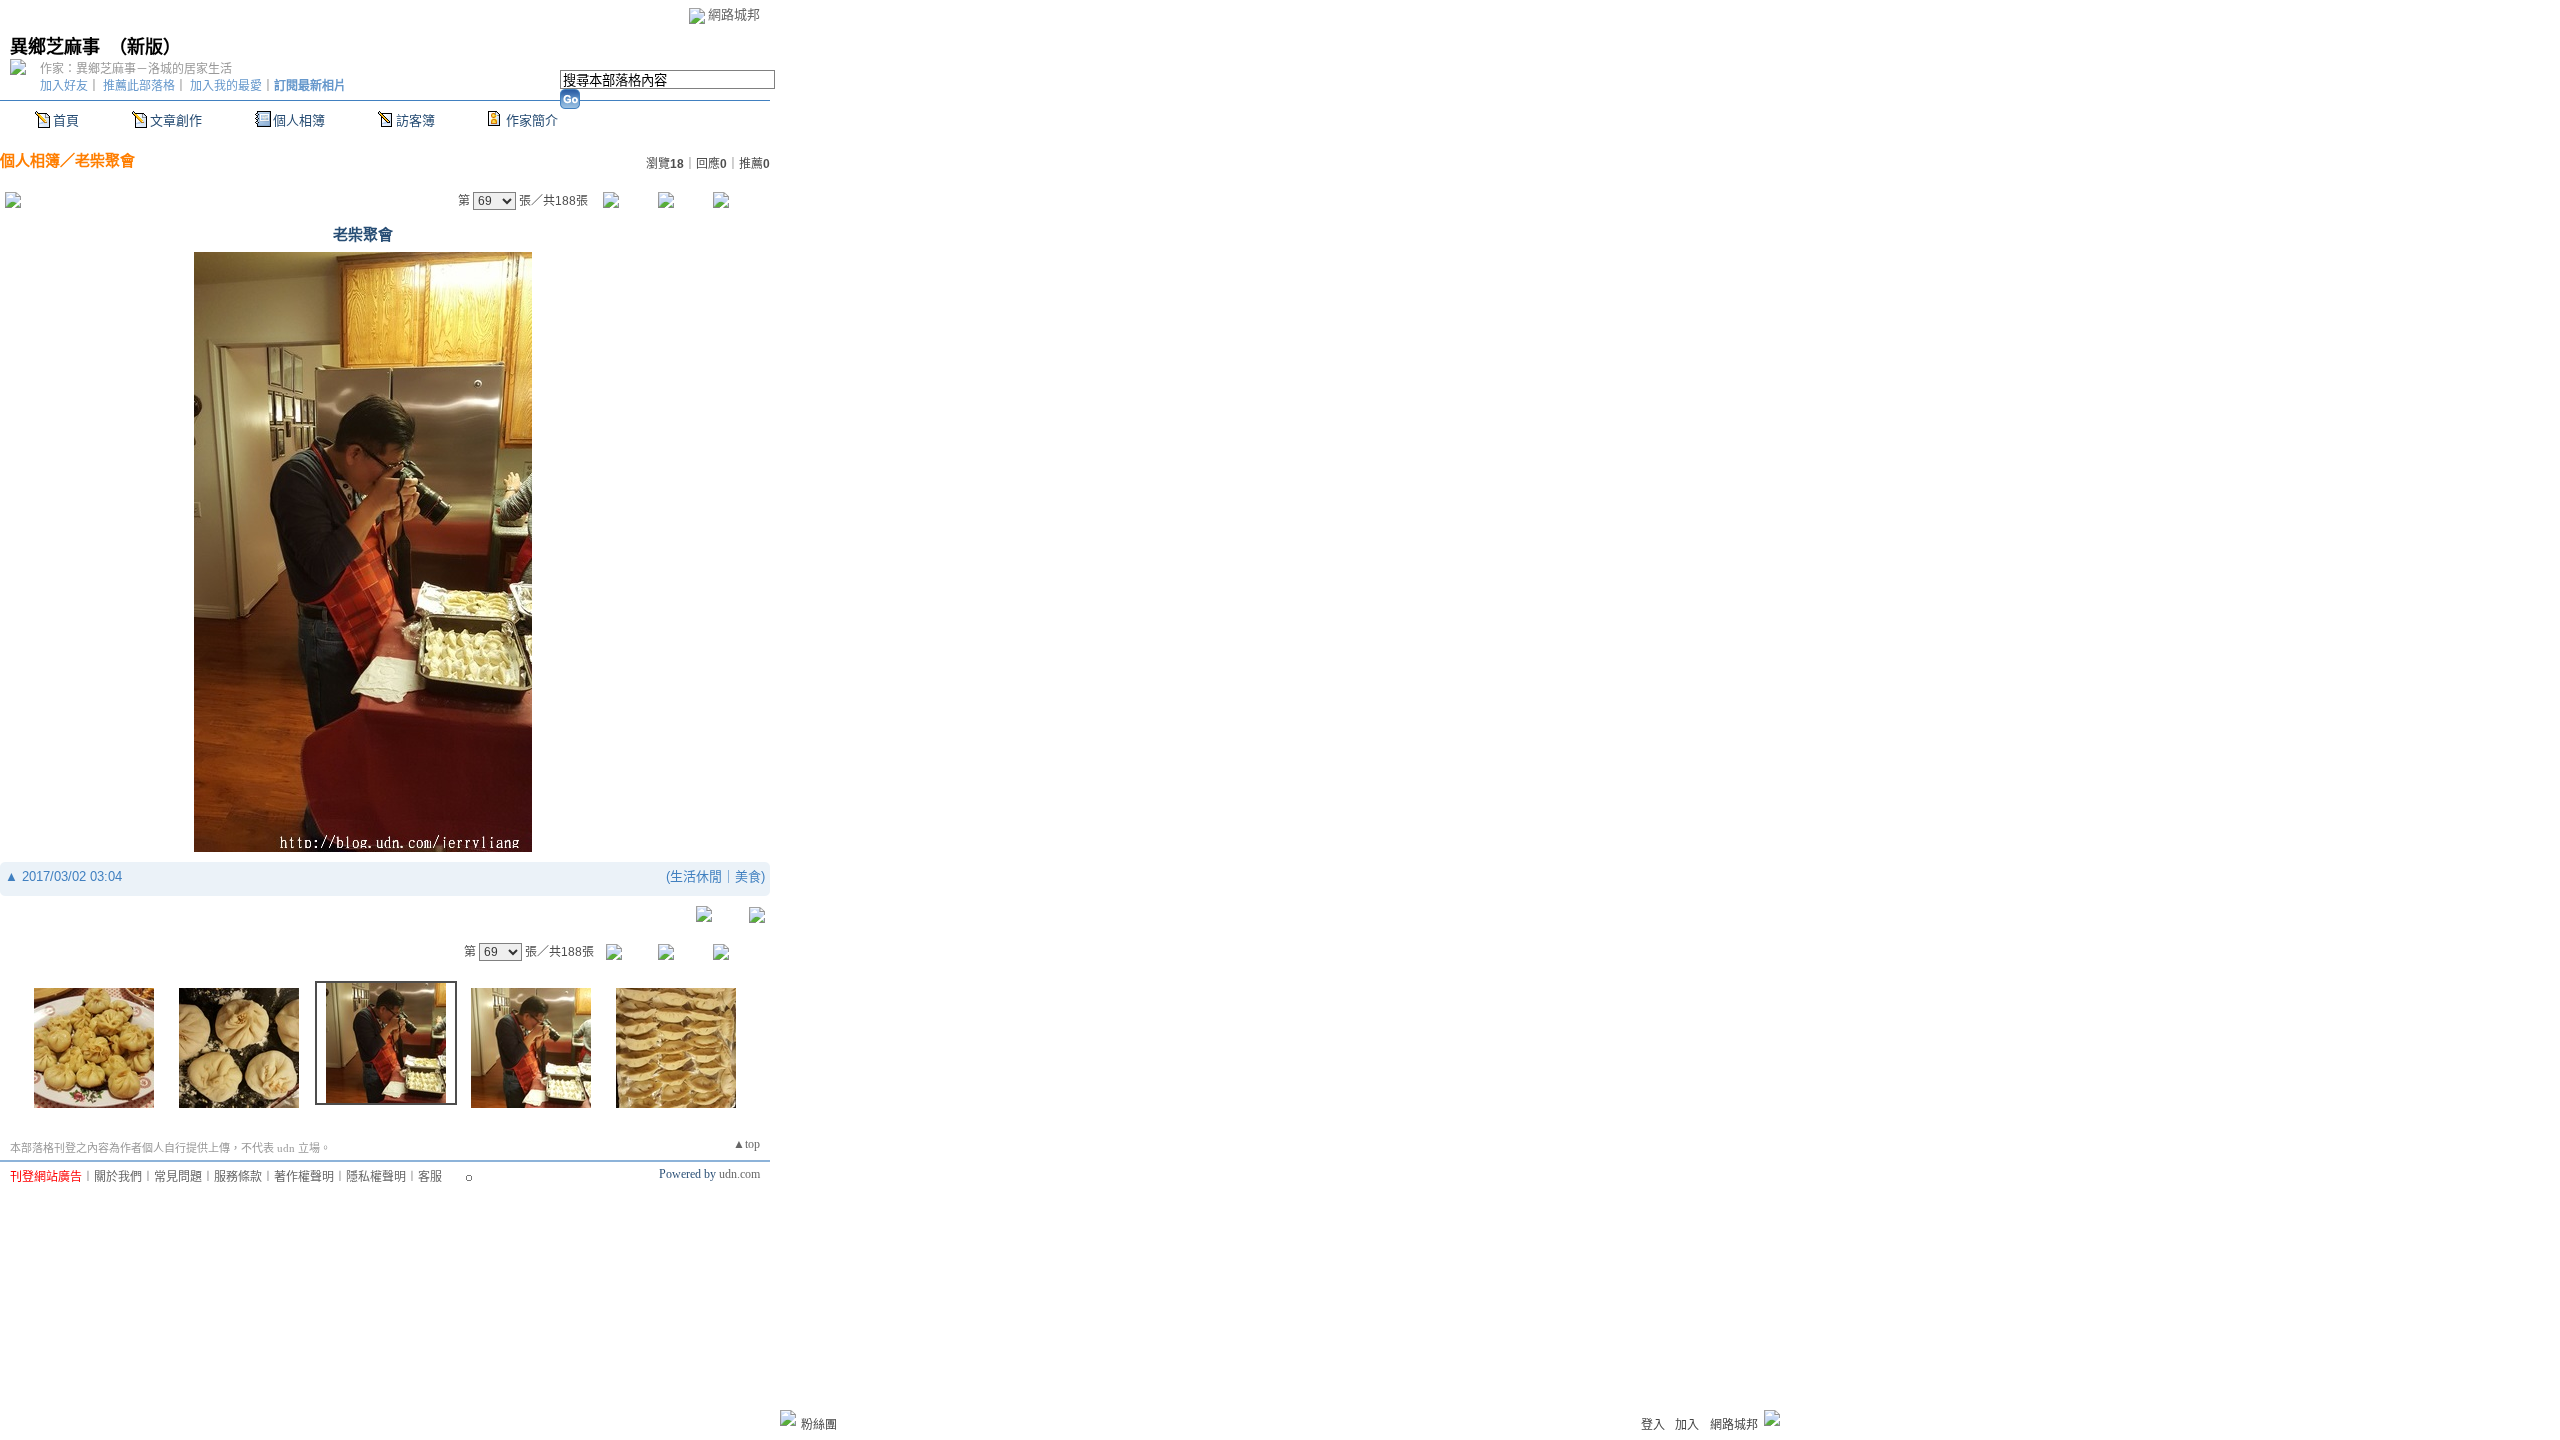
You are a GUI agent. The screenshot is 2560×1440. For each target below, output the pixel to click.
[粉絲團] (788, 1418)
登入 (1653, 1425)
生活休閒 (696, 876)
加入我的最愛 (226, 86)
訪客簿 (415, 120)
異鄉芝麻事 (55, 47)
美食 (748, 876)
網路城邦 (734, 14)
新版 (145, 47)
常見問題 (178, 1177)
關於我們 (118, 1177)
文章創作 (176, 120)
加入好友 (64, 86)
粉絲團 (819, 1425)
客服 (430, 1177)
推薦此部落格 (139, 86)
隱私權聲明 (376, 1177)
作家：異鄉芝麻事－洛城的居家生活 (136, 69)
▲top (746, 1144)
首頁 (66, 120)
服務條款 (238, 1177)
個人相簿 (299, 120)
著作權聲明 (304, 1177)
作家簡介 (532, 120)
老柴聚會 (105, 160)
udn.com (739, 1174)
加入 (1687, 1425)
